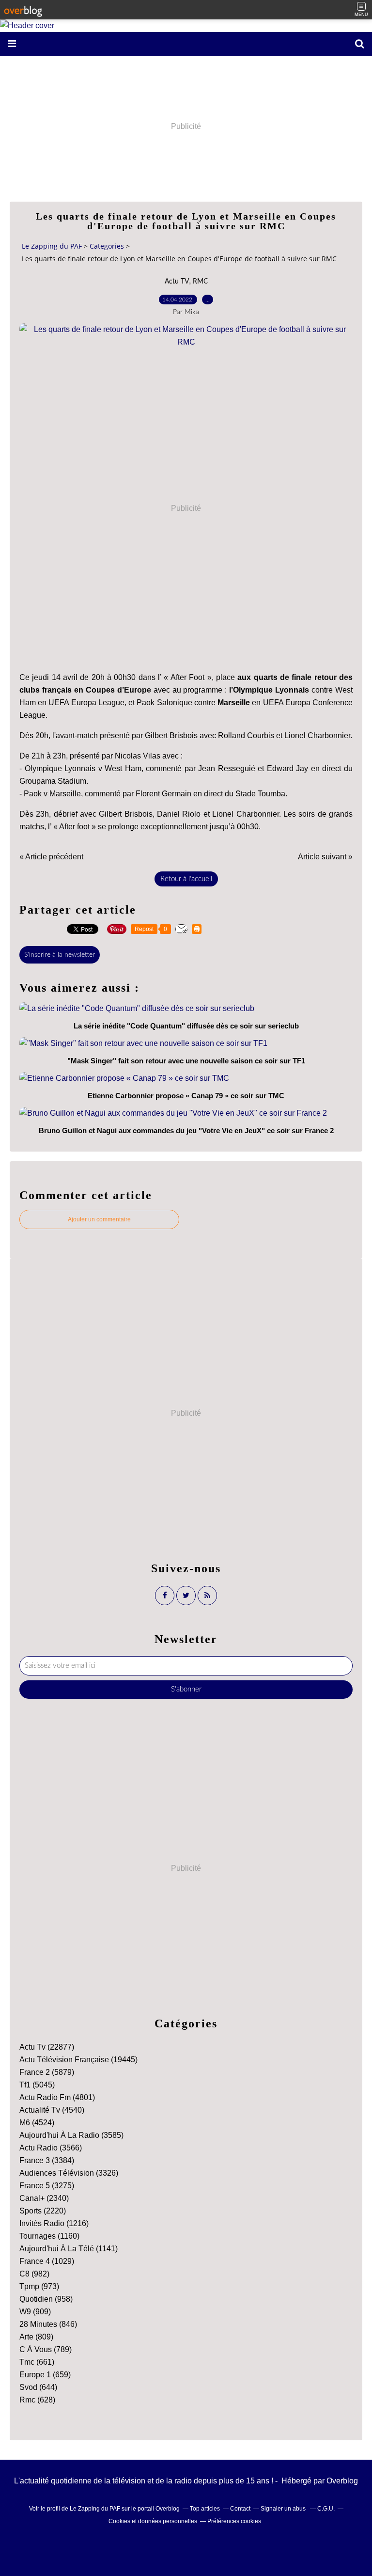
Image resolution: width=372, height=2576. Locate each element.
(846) (48, 2324)
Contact (240, 2509)
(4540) (52, 2110)
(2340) (44, 2198)
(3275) (47, 2186)
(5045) (37, 2085)
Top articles (205, 2509)
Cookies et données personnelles (153, 2521)
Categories (107, 246)
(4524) (37, 2123)
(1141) (69, 2249)
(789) (46, 2349)
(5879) (47, 2072)
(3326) (69, 2173)
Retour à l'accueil (186, 879)
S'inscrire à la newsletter (60, 955)
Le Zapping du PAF (52, 246)
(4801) (57, 2097)
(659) (45, 2375)
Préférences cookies (234, 2521)
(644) (38, 2387)
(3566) (51, 2148)
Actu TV (177, 282)
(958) (46, 2299)
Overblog (342, 2481)
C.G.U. (326, 2509)
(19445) (78, 2060)
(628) (37, 2400)
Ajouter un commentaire (99, 1219)
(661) (37, 2362)
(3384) (47, 2160)
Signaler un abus (284, 2509)
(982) (34, 2274)
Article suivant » (325, 857)
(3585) (71, 2135)
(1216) (54, 2223)
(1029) (47, 2261)
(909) (35, 2312)
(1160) (49, 2236)
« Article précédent (51, 857)
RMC (200, 282)
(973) (39, 2286)
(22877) (47, 2047)
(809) (36, 2337)
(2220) (43, 2211)
